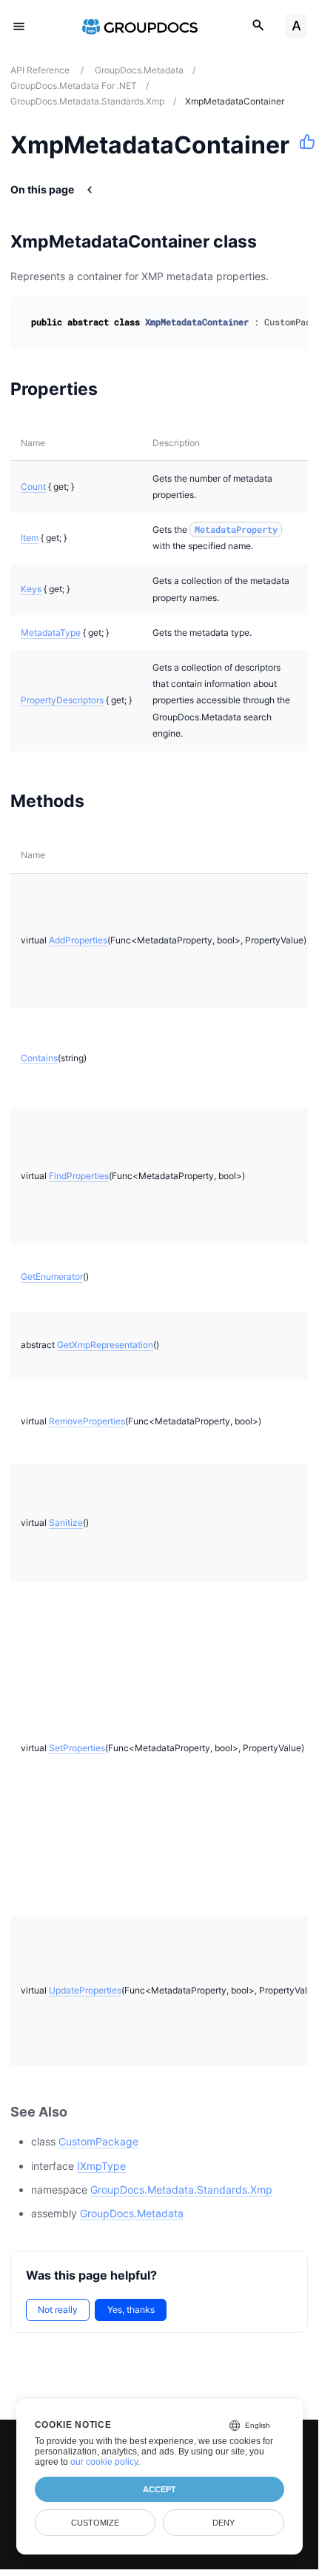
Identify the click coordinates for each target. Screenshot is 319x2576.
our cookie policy (104, 2462)
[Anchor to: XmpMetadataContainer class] (276, 242)
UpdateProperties (85, 1990)
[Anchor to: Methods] (103, 800)
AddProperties (78, 940)
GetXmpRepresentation (105, 1345)
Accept (159, 2489)
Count (33, 487)
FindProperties (79, 1176)
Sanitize (66, 1523)
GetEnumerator (52, 1277)
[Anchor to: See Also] (84, 2112)
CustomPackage (98, 2141)
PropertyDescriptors (62, 700)
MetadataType (51, 633)
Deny (224, 2523)
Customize (95, 2523)
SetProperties (77, 1748)
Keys (31, 589)
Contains (39, 1058)
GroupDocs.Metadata (132, 2213)
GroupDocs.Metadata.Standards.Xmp (181, 2190)
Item (30, 538)
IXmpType (101, 2166)
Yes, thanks (131, 2310)
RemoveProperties (87, 1421)
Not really (58, 2310)
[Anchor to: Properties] (117, 388)
